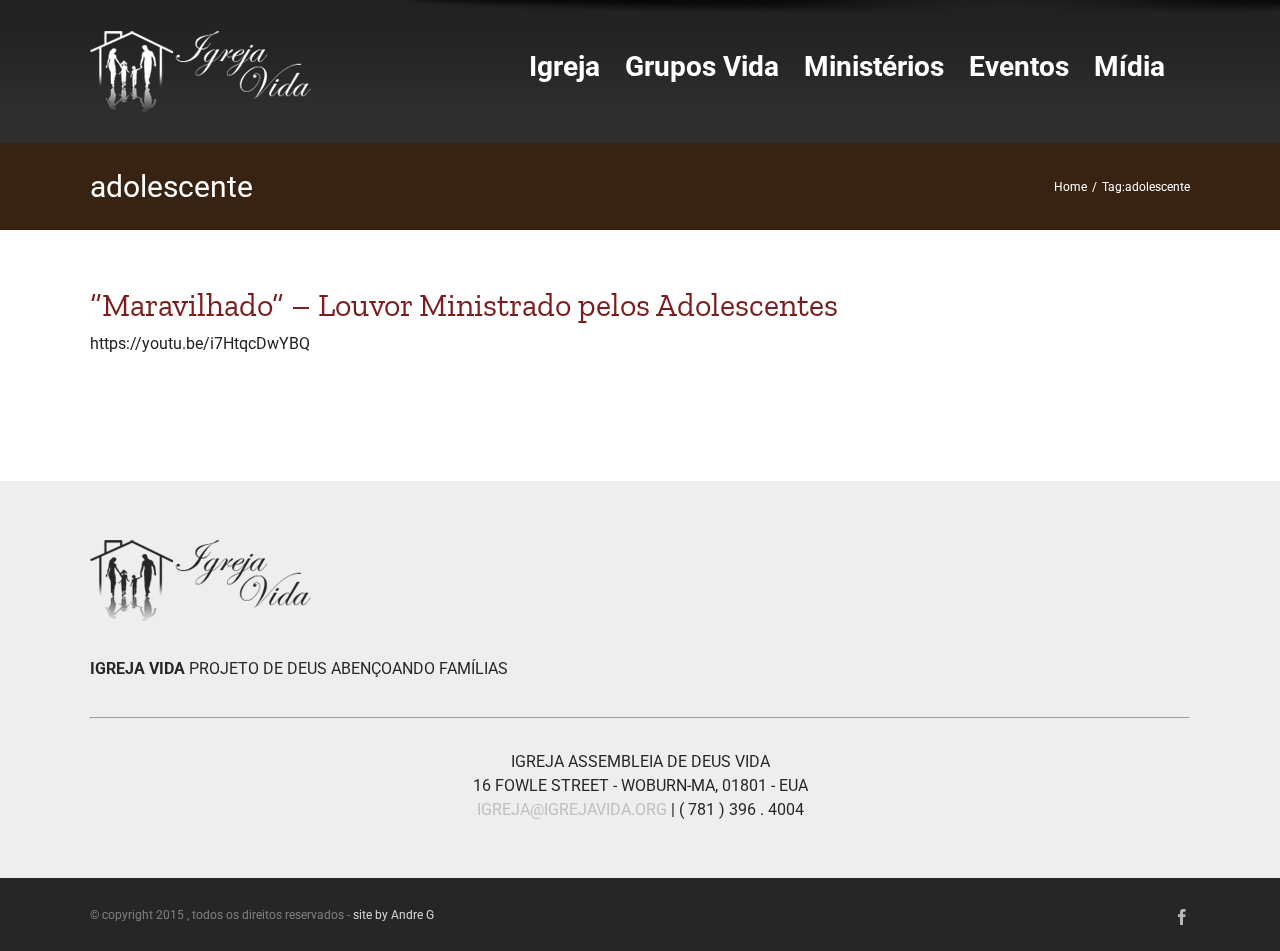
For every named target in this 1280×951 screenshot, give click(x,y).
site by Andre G (393, 915)
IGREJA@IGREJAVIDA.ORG (572, 809)
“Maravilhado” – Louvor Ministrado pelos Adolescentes (464, 305)
